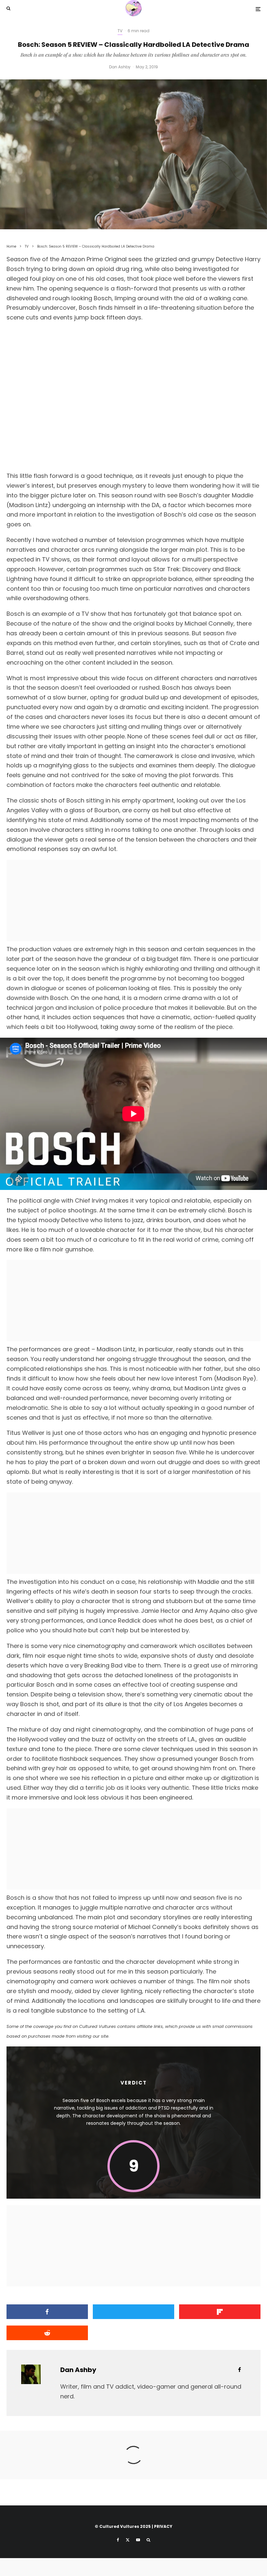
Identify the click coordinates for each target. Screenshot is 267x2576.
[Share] (47, 2312)
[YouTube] (138, 2540)
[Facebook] (118, 2540)
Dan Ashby (120, 67)
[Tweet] (133, 2312)
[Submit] (47, 2333)
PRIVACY (163, 2526)
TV (120, 31)
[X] (128, 2540)
